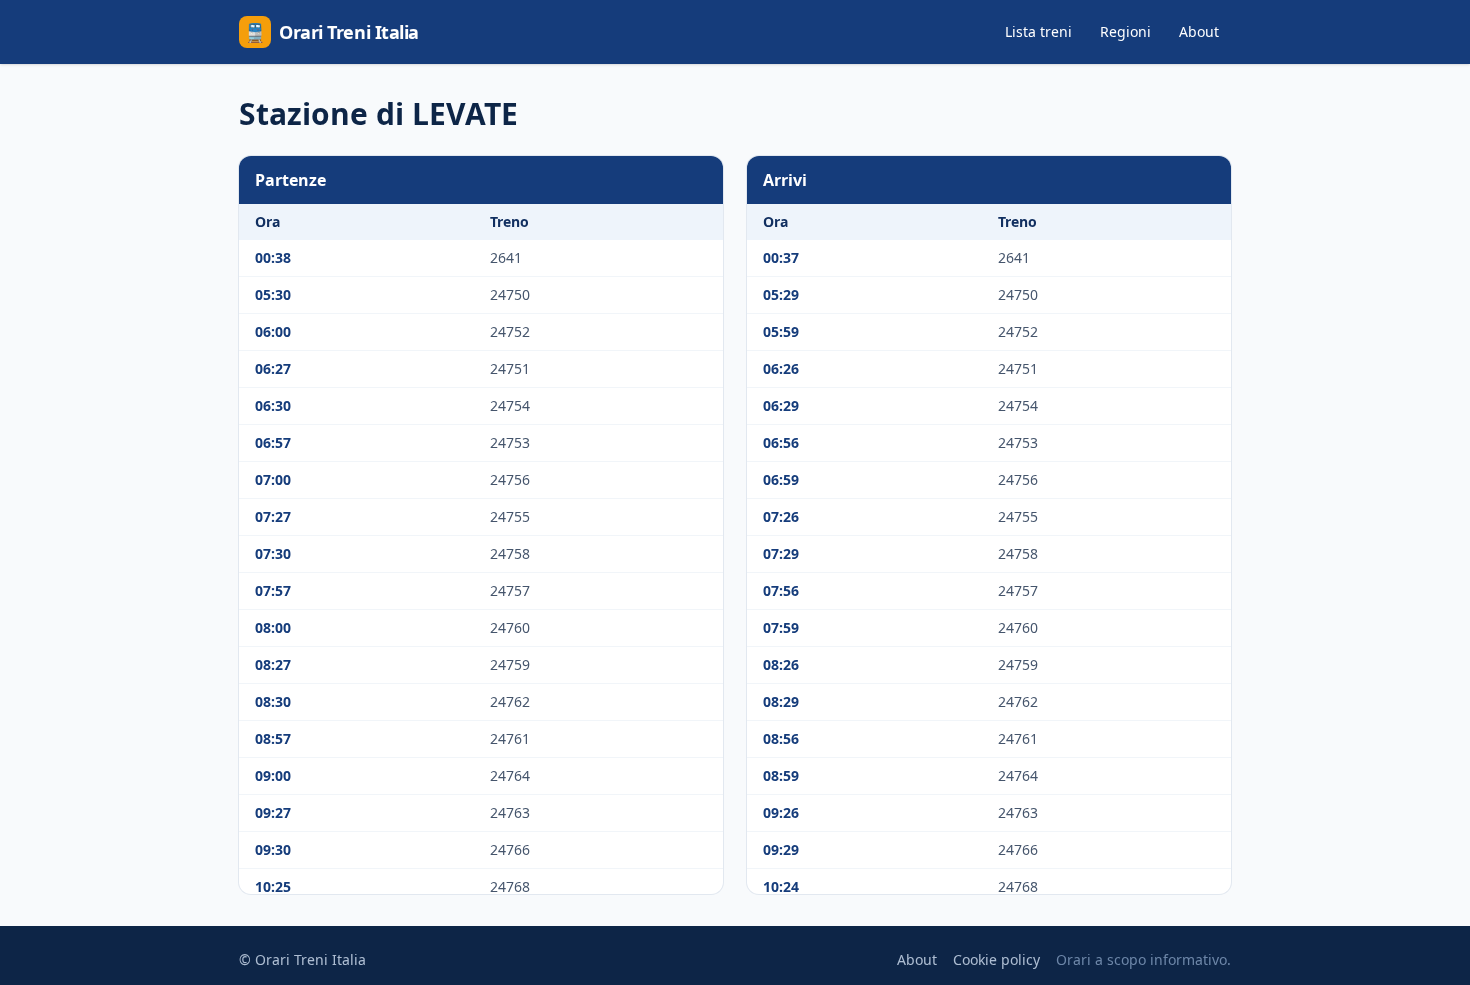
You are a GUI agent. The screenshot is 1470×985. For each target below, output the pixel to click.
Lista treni (1038, 31)
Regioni (1125, 31)
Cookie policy (996, 959)
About (1199, 31)
